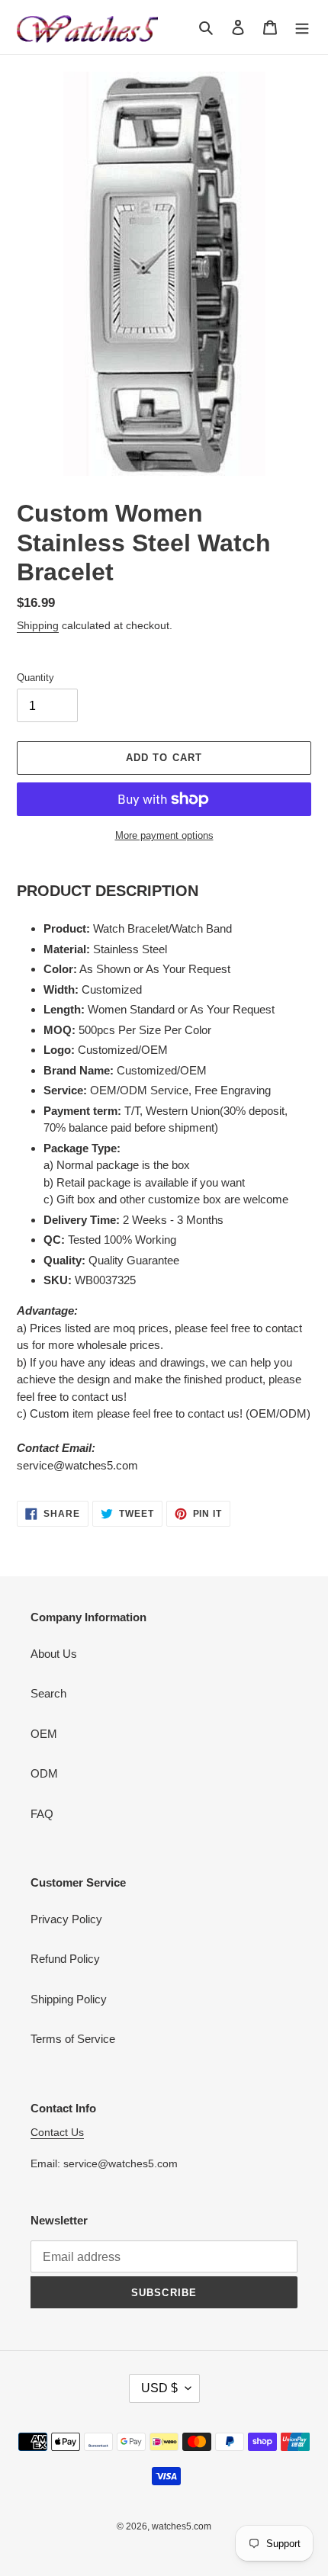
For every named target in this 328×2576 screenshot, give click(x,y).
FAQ (42, 1814)
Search (48, 1693)
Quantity (35, 678)
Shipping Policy (69, 1999)
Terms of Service (73, 2039)
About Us (54, 1654)
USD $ (159, 2388)
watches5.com (182, 2526)
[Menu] (302, 27)
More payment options (164, 835)
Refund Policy (65, 1959)
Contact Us (57, 2132)
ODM (44, 1773)
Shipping (38, 625)
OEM (44, 1734)
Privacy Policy (66, 1919)
